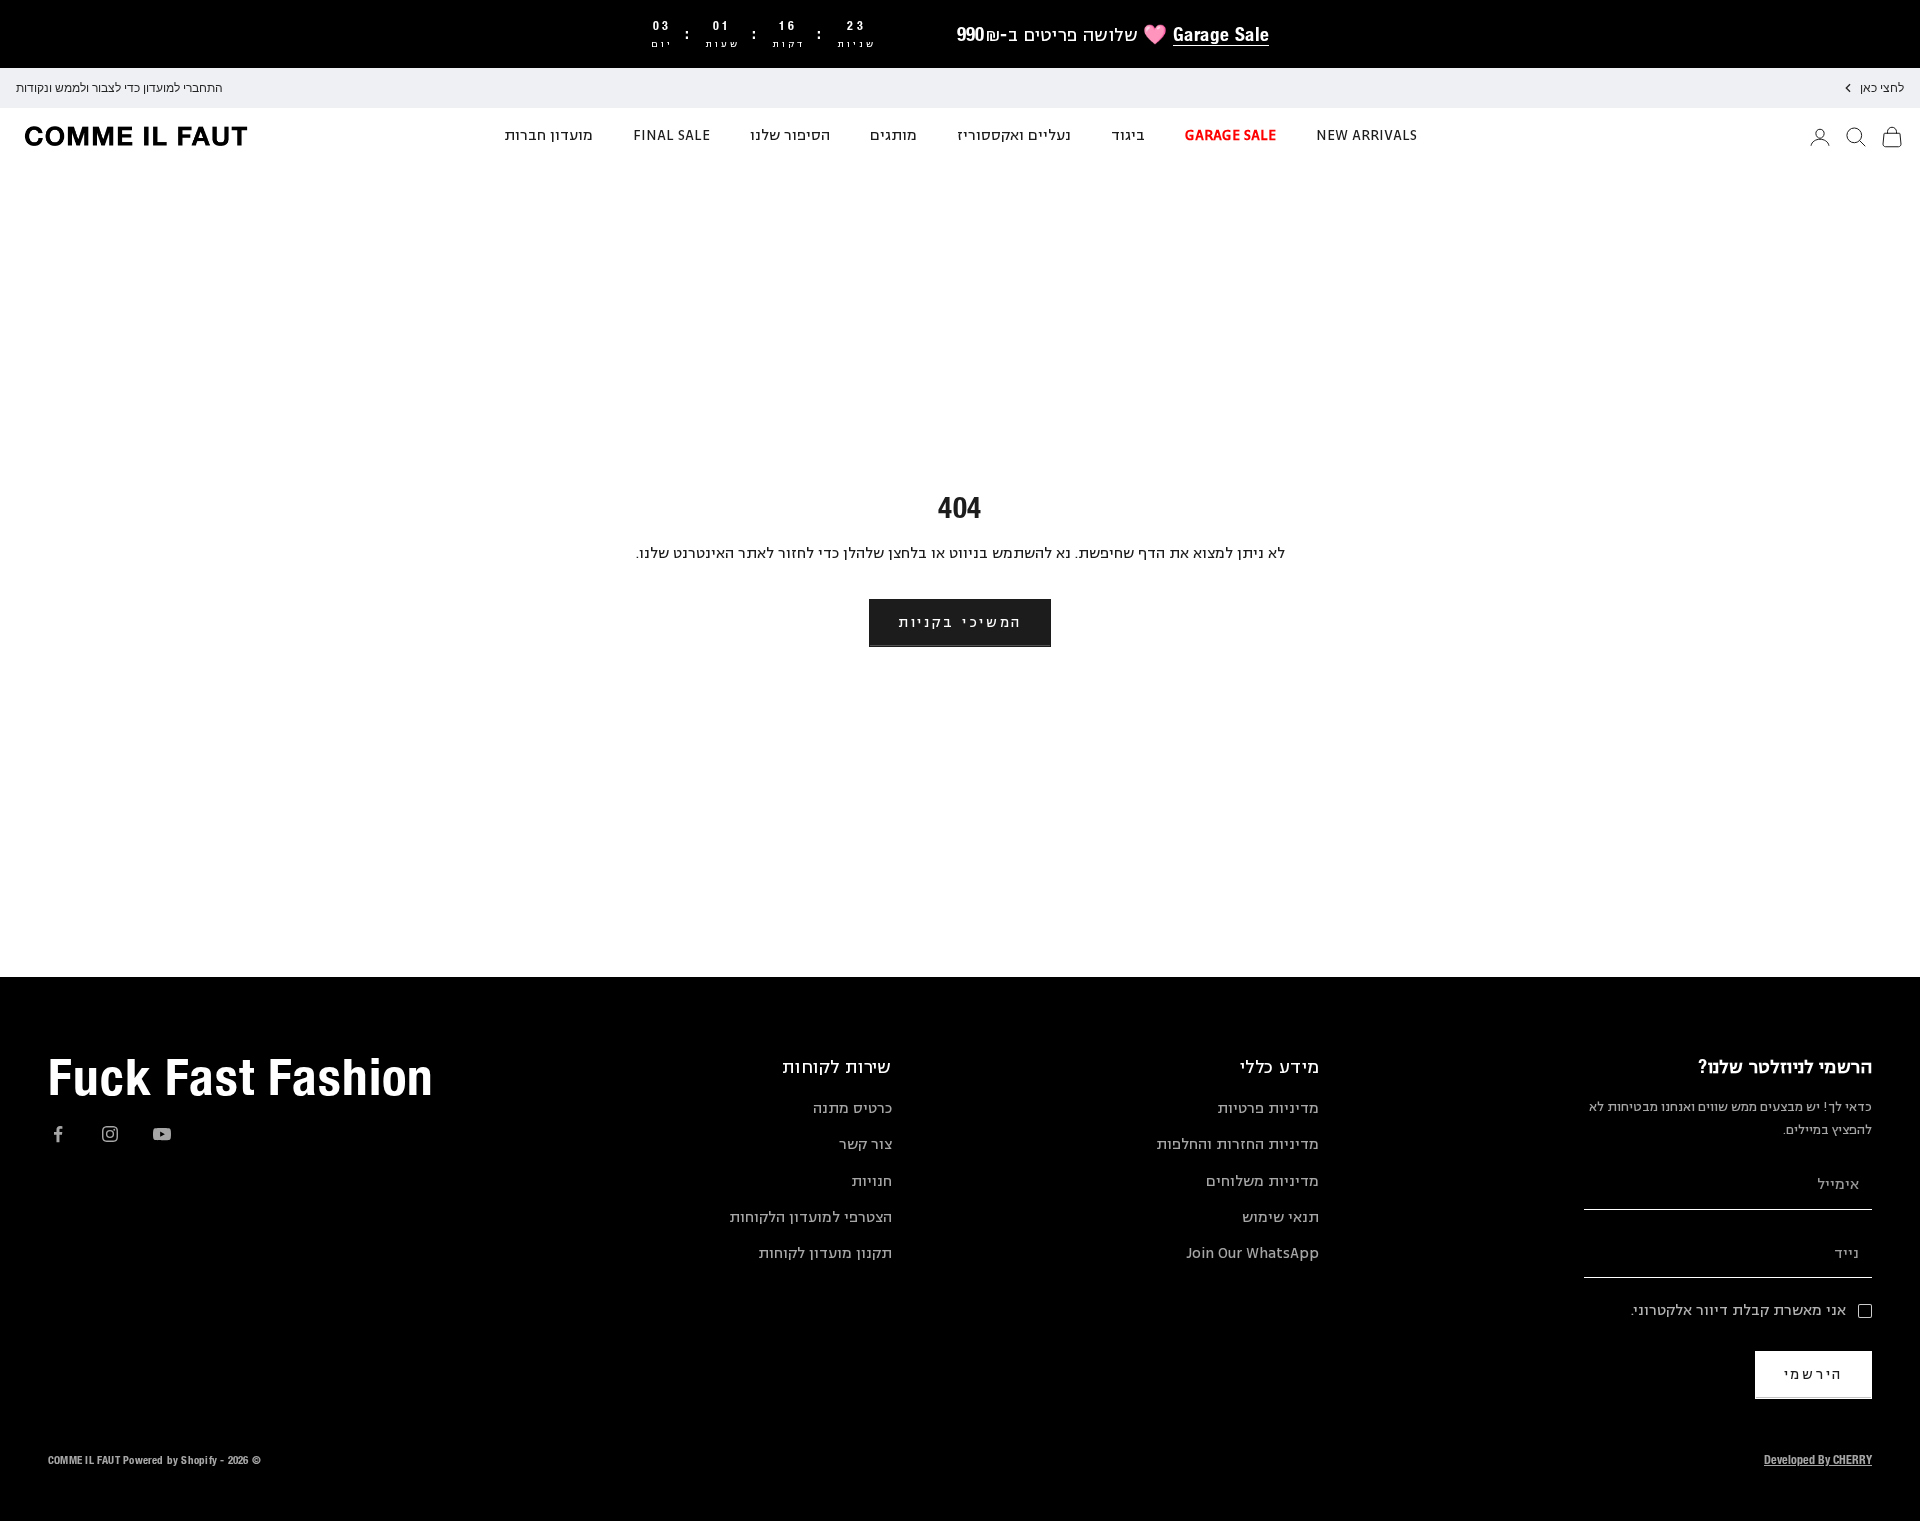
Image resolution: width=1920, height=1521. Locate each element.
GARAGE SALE (1230, 135)
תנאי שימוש (1280, 1217)
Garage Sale (1221, 34)
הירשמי (1813, 1373)
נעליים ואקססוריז (1014, 135)
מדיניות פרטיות (1268, 1108)
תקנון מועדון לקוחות (825, 1253)
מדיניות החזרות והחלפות (1237, 1144)
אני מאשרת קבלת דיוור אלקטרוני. (1738, 1310)
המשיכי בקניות (960, 621)
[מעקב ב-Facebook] (58, 1134)
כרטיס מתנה (852, 1108)
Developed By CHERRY (1818, 1459)
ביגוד (1128, 135)
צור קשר (865, 1144)
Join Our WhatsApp (1252, 1253)
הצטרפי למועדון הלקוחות (810, 1217)
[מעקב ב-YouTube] (162, 1134)
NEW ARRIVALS (1366, 135)
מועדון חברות (548, 135)
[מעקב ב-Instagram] (110, 1134)
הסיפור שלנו (790, 135)
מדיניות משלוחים (1262, 1181)
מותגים (893, 135)
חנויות (871, 1181)
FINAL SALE (671, 135)
